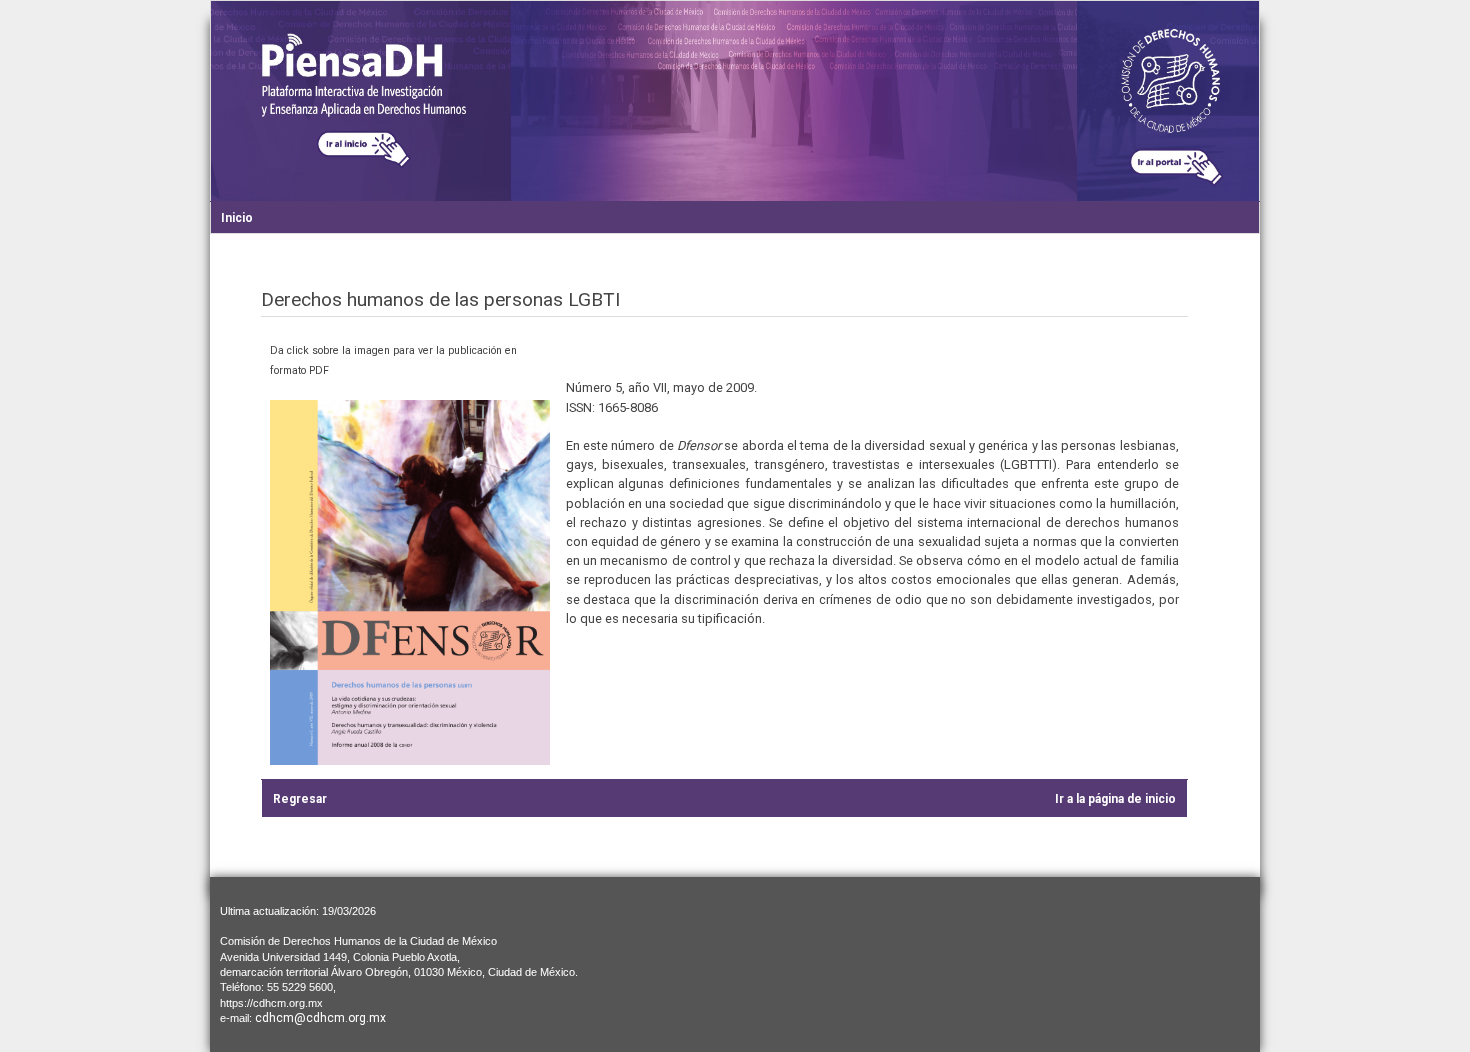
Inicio (237, 218)
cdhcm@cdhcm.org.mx (320, 1018)
